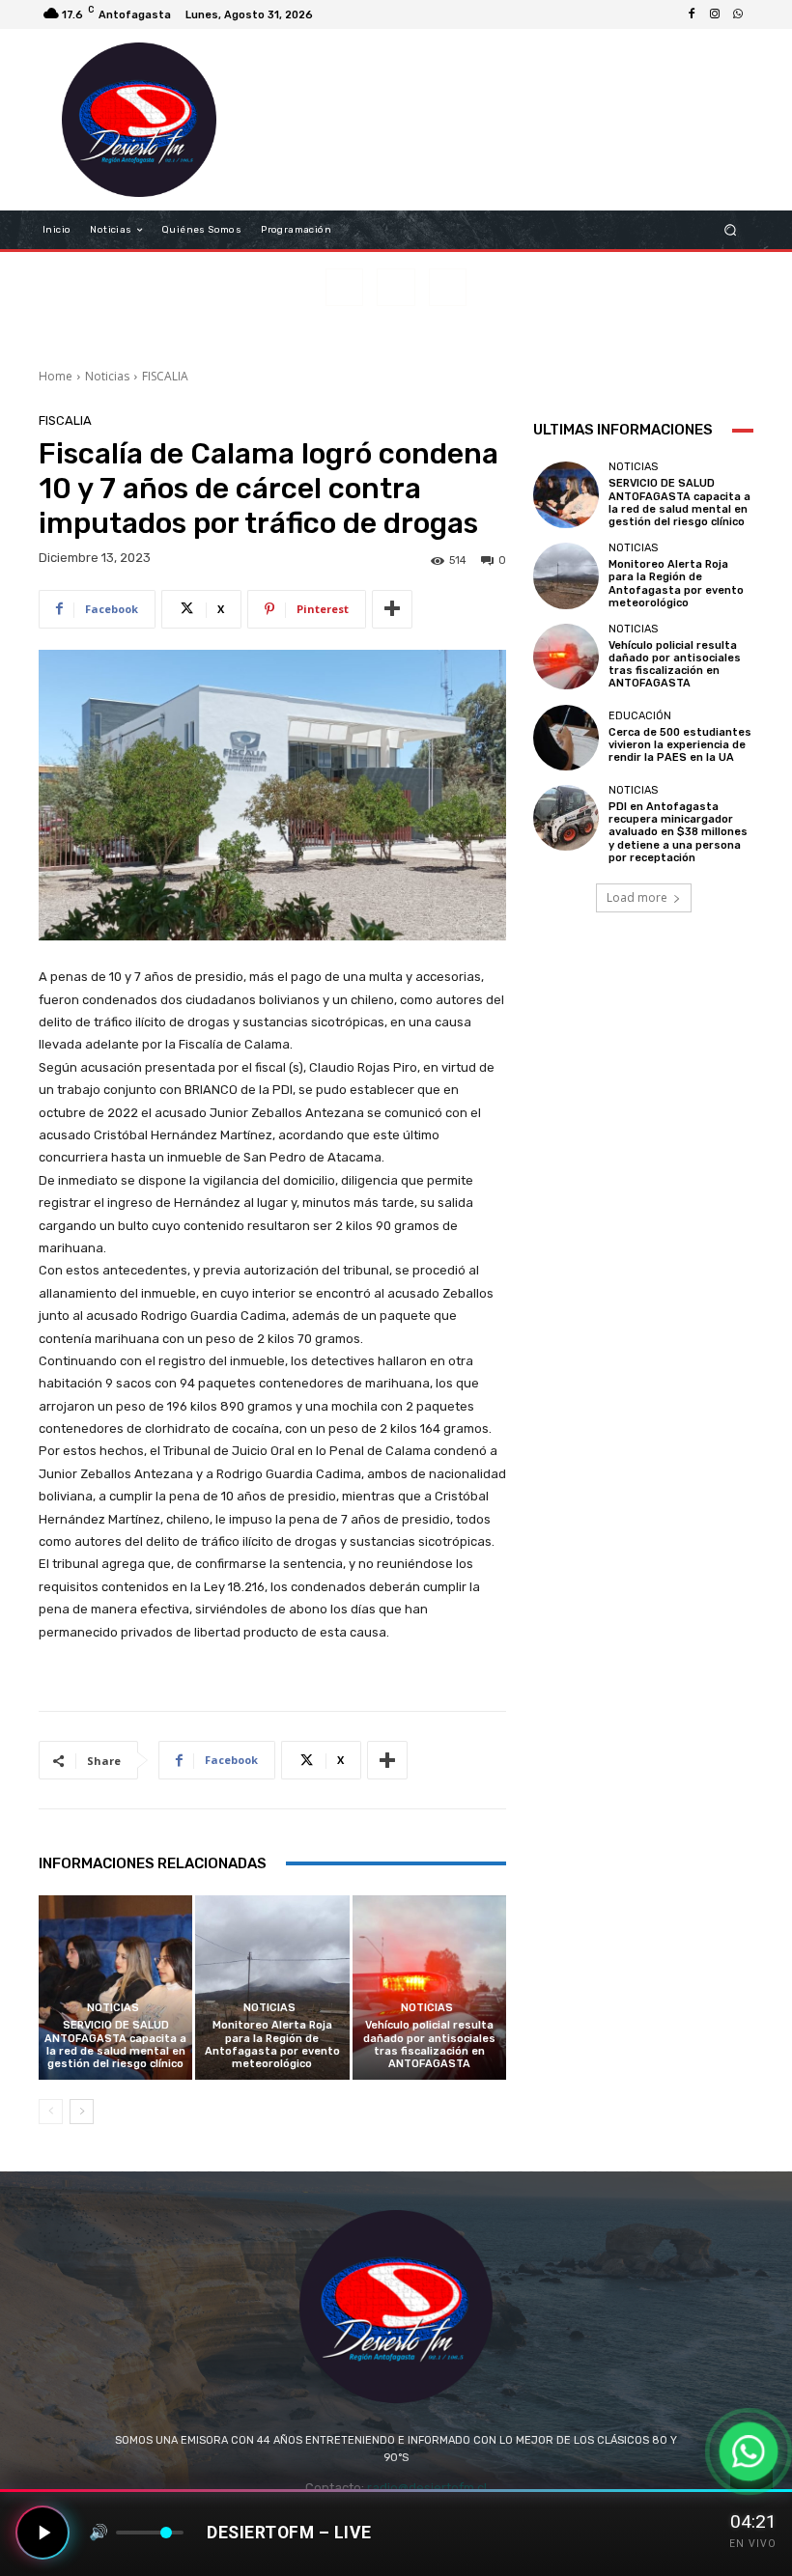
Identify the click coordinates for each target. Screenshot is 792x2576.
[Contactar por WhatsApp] (748, 2451)
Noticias (107, 376)
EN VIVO (753, 2544)
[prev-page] (51, 2112)
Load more (637, 897)
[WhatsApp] (738, 14)
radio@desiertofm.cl (427, 2488)
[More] (392, 609)
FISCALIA (165, 376)
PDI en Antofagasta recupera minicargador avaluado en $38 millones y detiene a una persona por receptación (678, 832)
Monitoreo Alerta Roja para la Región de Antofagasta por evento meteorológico (272, 2044)
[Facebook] (692, 14)
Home (56, 376)
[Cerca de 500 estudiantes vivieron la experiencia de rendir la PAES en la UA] (566, 738)
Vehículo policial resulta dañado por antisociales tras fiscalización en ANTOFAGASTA (429, 2044)
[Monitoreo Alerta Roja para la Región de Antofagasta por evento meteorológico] (272, 1988)
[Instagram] (715, 14)
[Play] (42, 2533)
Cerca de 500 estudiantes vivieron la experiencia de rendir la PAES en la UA (680, 745)
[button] (731, 230)
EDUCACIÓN (640, 716)
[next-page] (82, 2112)
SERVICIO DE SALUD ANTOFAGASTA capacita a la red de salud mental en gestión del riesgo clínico (115, 2044)
